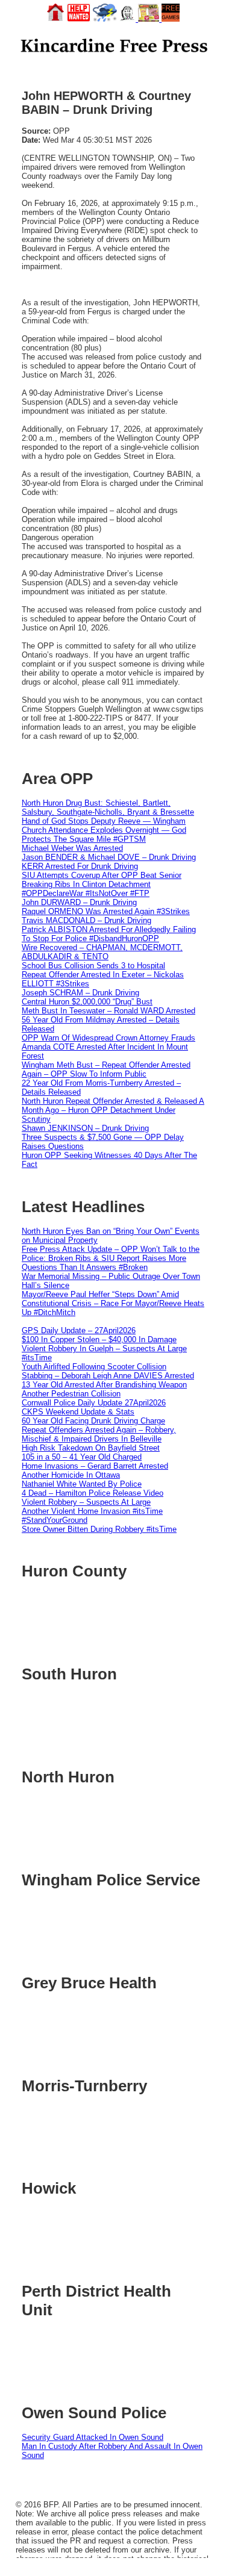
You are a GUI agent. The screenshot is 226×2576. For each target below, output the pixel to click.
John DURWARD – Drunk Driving (79, 902)
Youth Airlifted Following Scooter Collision (94, 1367)
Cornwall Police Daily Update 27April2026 (94, 1403)
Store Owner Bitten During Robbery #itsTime (99, 1529)
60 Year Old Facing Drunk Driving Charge (93, 1421)
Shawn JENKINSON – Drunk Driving (85, 1128)
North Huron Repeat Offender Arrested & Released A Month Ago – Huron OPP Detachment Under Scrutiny (113, 1110)
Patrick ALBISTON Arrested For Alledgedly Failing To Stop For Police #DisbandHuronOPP (109, 934)
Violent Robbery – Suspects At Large (86, 1502)
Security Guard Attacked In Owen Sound (93, 2437)
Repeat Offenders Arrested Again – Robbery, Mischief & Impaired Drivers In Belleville (99, 1434)
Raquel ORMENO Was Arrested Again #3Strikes (106, 911)
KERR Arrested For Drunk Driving (80, 866)
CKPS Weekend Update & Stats (78, 1412)
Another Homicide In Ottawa (71, 1475)
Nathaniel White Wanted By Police (82, 1484)
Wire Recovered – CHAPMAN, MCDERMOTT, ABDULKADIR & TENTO (102, 952)
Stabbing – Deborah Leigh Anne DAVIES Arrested (108, 1376)
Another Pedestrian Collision (71, 1394)
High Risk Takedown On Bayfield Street (91, 1448)
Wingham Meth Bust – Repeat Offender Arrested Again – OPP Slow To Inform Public (106, 1069)
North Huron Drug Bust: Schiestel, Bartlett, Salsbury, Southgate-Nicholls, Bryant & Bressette (108, 807)
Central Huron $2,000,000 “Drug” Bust (87, 1002)
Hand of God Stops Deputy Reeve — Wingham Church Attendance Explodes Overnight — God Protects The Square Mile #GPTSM (104, 830)
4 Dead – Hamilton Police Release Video (93, 1493)
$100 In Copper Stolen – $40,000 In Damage (99, 1339)
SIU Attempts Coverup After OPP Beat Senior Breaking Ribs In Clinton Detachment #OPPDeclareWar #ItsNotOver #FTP (102, 884)
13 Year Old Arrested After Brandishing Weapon (104, 1385)
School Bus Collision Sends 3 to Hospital (93, 966)
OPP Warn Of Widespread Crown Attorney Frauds (108, 1038)
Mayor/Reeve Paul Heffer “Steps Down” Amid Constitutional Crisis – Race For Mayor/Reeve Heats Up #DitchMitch (113, 1303)
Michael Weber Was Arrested (72, 848)
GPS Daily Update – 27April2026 (79, 1330)
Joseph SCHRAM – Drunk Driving (80, 993)
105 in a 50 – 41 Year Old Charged (82, 1457)
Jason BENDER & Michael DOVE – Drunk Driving (109, 857)
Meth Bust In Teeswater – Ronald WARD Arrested (108, 1011)
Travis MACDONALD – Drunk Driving (86, 920)
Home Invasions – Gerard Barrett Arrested (95, 1466)
